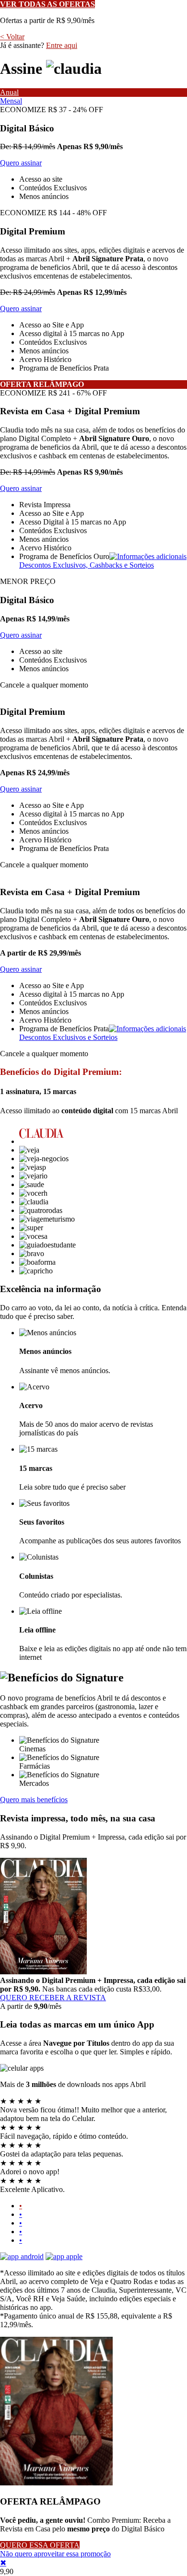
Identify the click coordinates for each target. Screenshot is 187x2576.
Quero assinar (21, 163)
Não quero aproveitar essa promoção (55, 2554)
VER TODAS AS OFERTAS (47, 4)
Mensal (11, 101)
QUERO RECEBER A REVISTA (53, 1998)
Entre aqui (62, 45)
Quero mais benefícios (34, 1800)
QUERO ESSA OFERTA (40, 2545)
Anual (9, 92)
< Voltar (12, 37)
